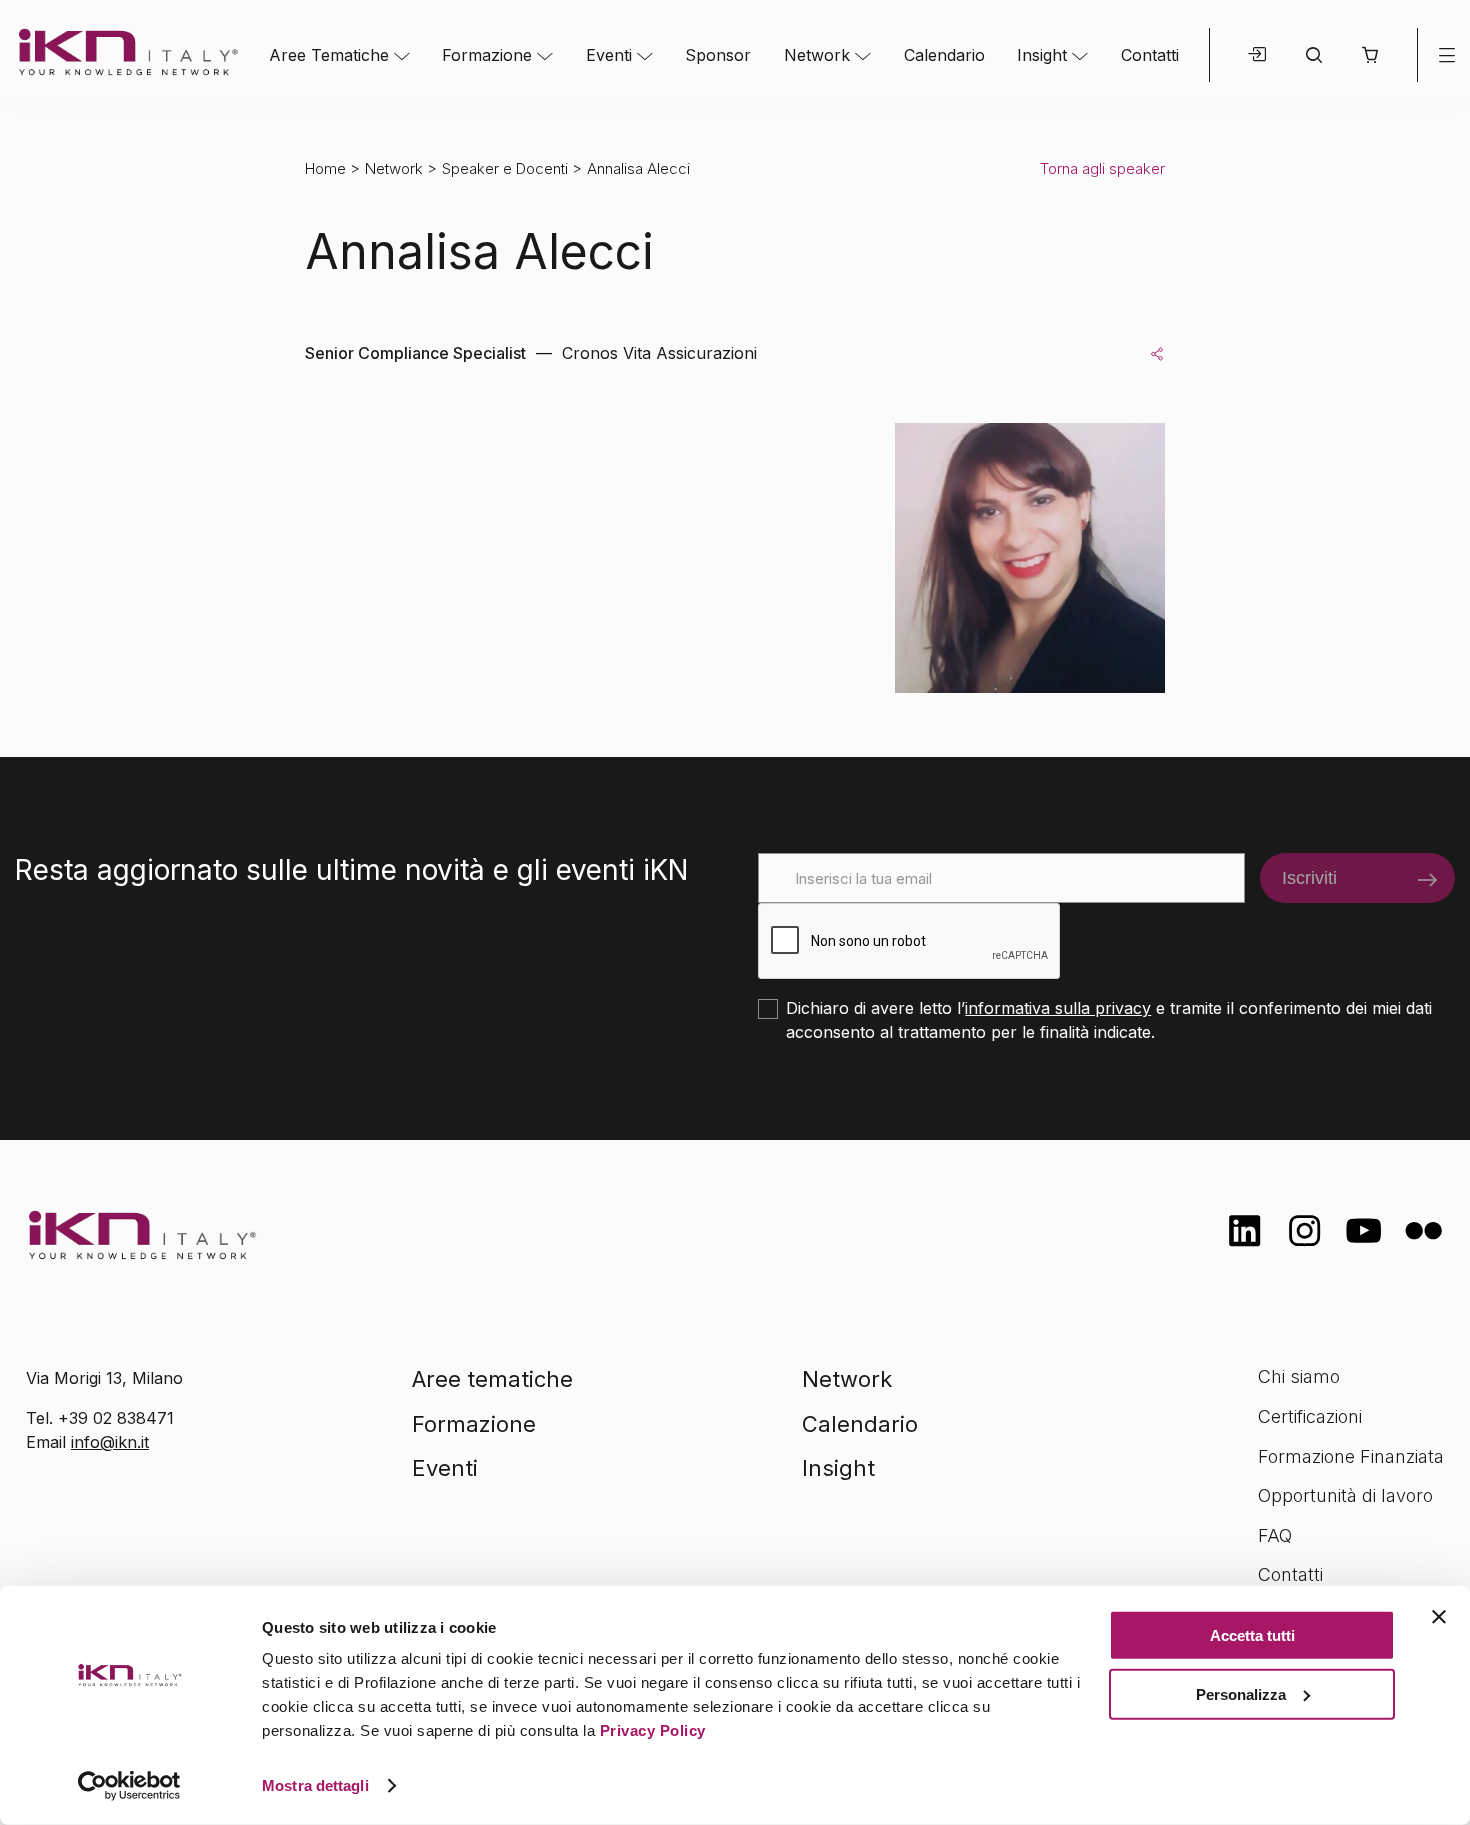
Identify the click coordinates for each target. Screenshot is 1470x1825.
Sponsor (718, 55)
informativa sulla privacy (1058, 1008)
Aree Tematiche (329, 55)
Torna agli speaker (1102, 168)
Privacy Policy (653, 1730)
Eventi (609, 55)
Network (817, 55)
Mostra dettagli (315, 1785)
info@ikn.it (110, 1442)
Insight (1042, 55)
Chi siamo (1299, 1376)
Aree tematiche (492, 1379)
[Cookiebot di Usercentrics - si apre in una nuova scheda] (129, 1786)
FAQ (1275, 1535)
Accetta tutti (1252, 1635)
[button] (1369, 55)
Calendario (944, 55)
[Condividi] (1157, 353)
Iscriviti (1309, 878)
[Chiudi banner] (1439, 1617)
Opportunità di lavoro (1345, 1495)
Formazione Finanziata (1351, 1456)
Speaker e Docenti (505, 168)
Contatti (1150, 55)
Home (325, 168)
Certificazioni (1310, 1416)
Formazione (487, 55)
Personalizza (1241, 1693)
